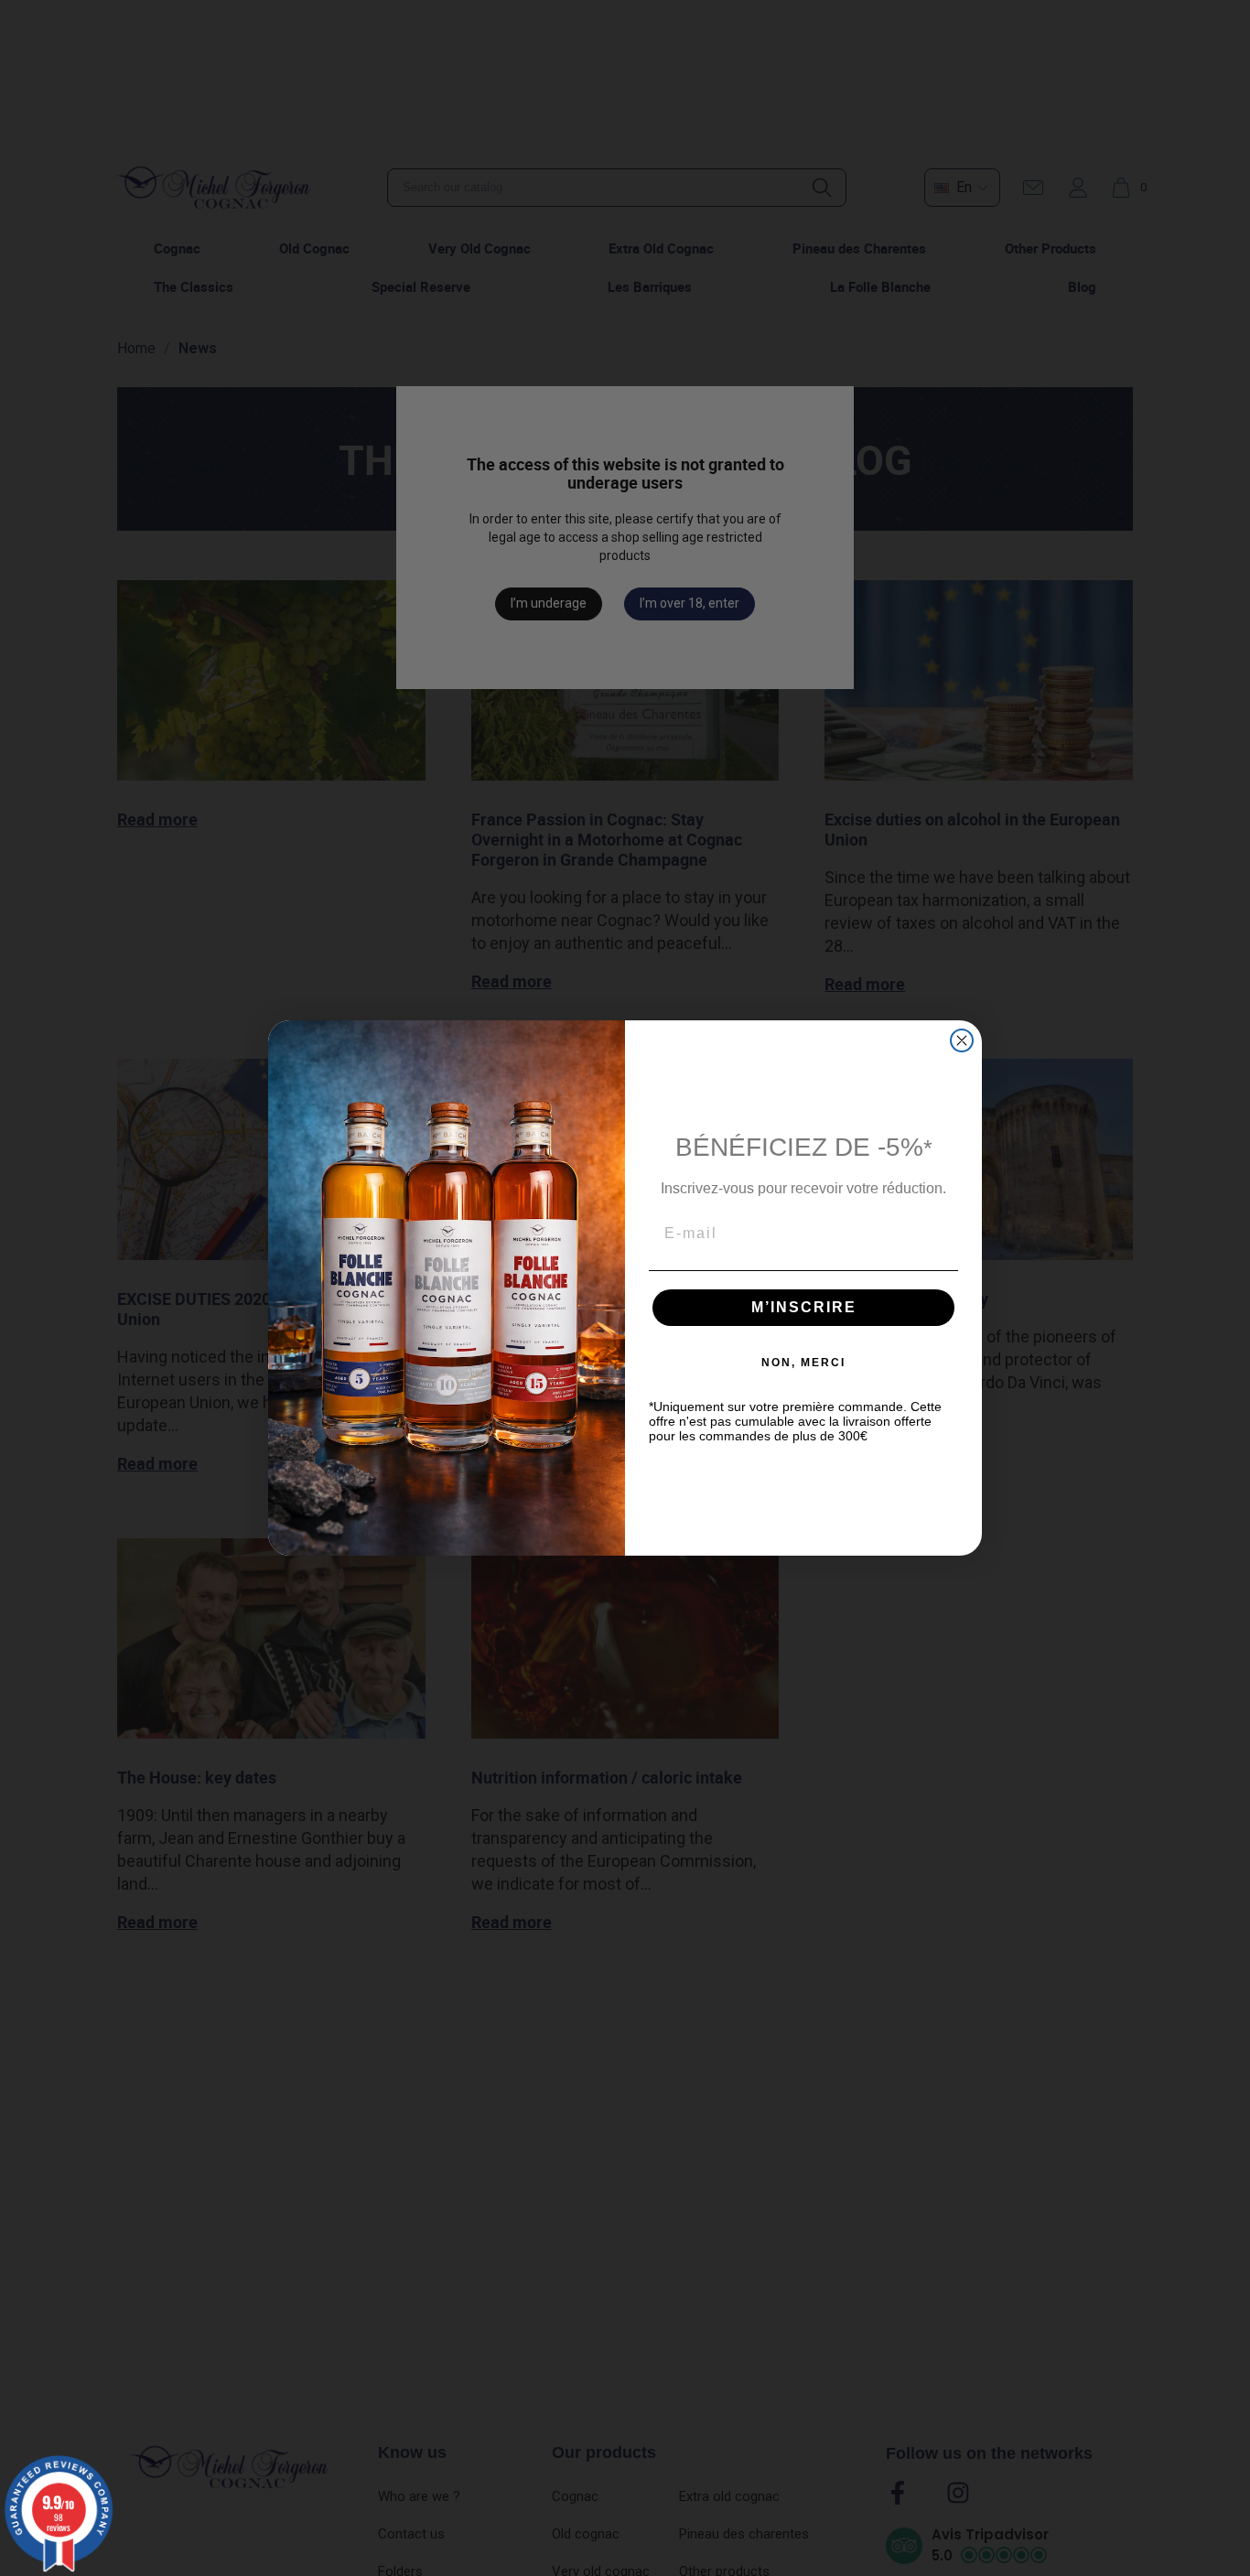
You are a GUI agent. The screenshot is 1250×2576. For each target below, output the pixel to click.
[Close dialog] (962, 1040)
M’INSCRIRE (804, 1307)
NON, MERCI (803, 1363)
